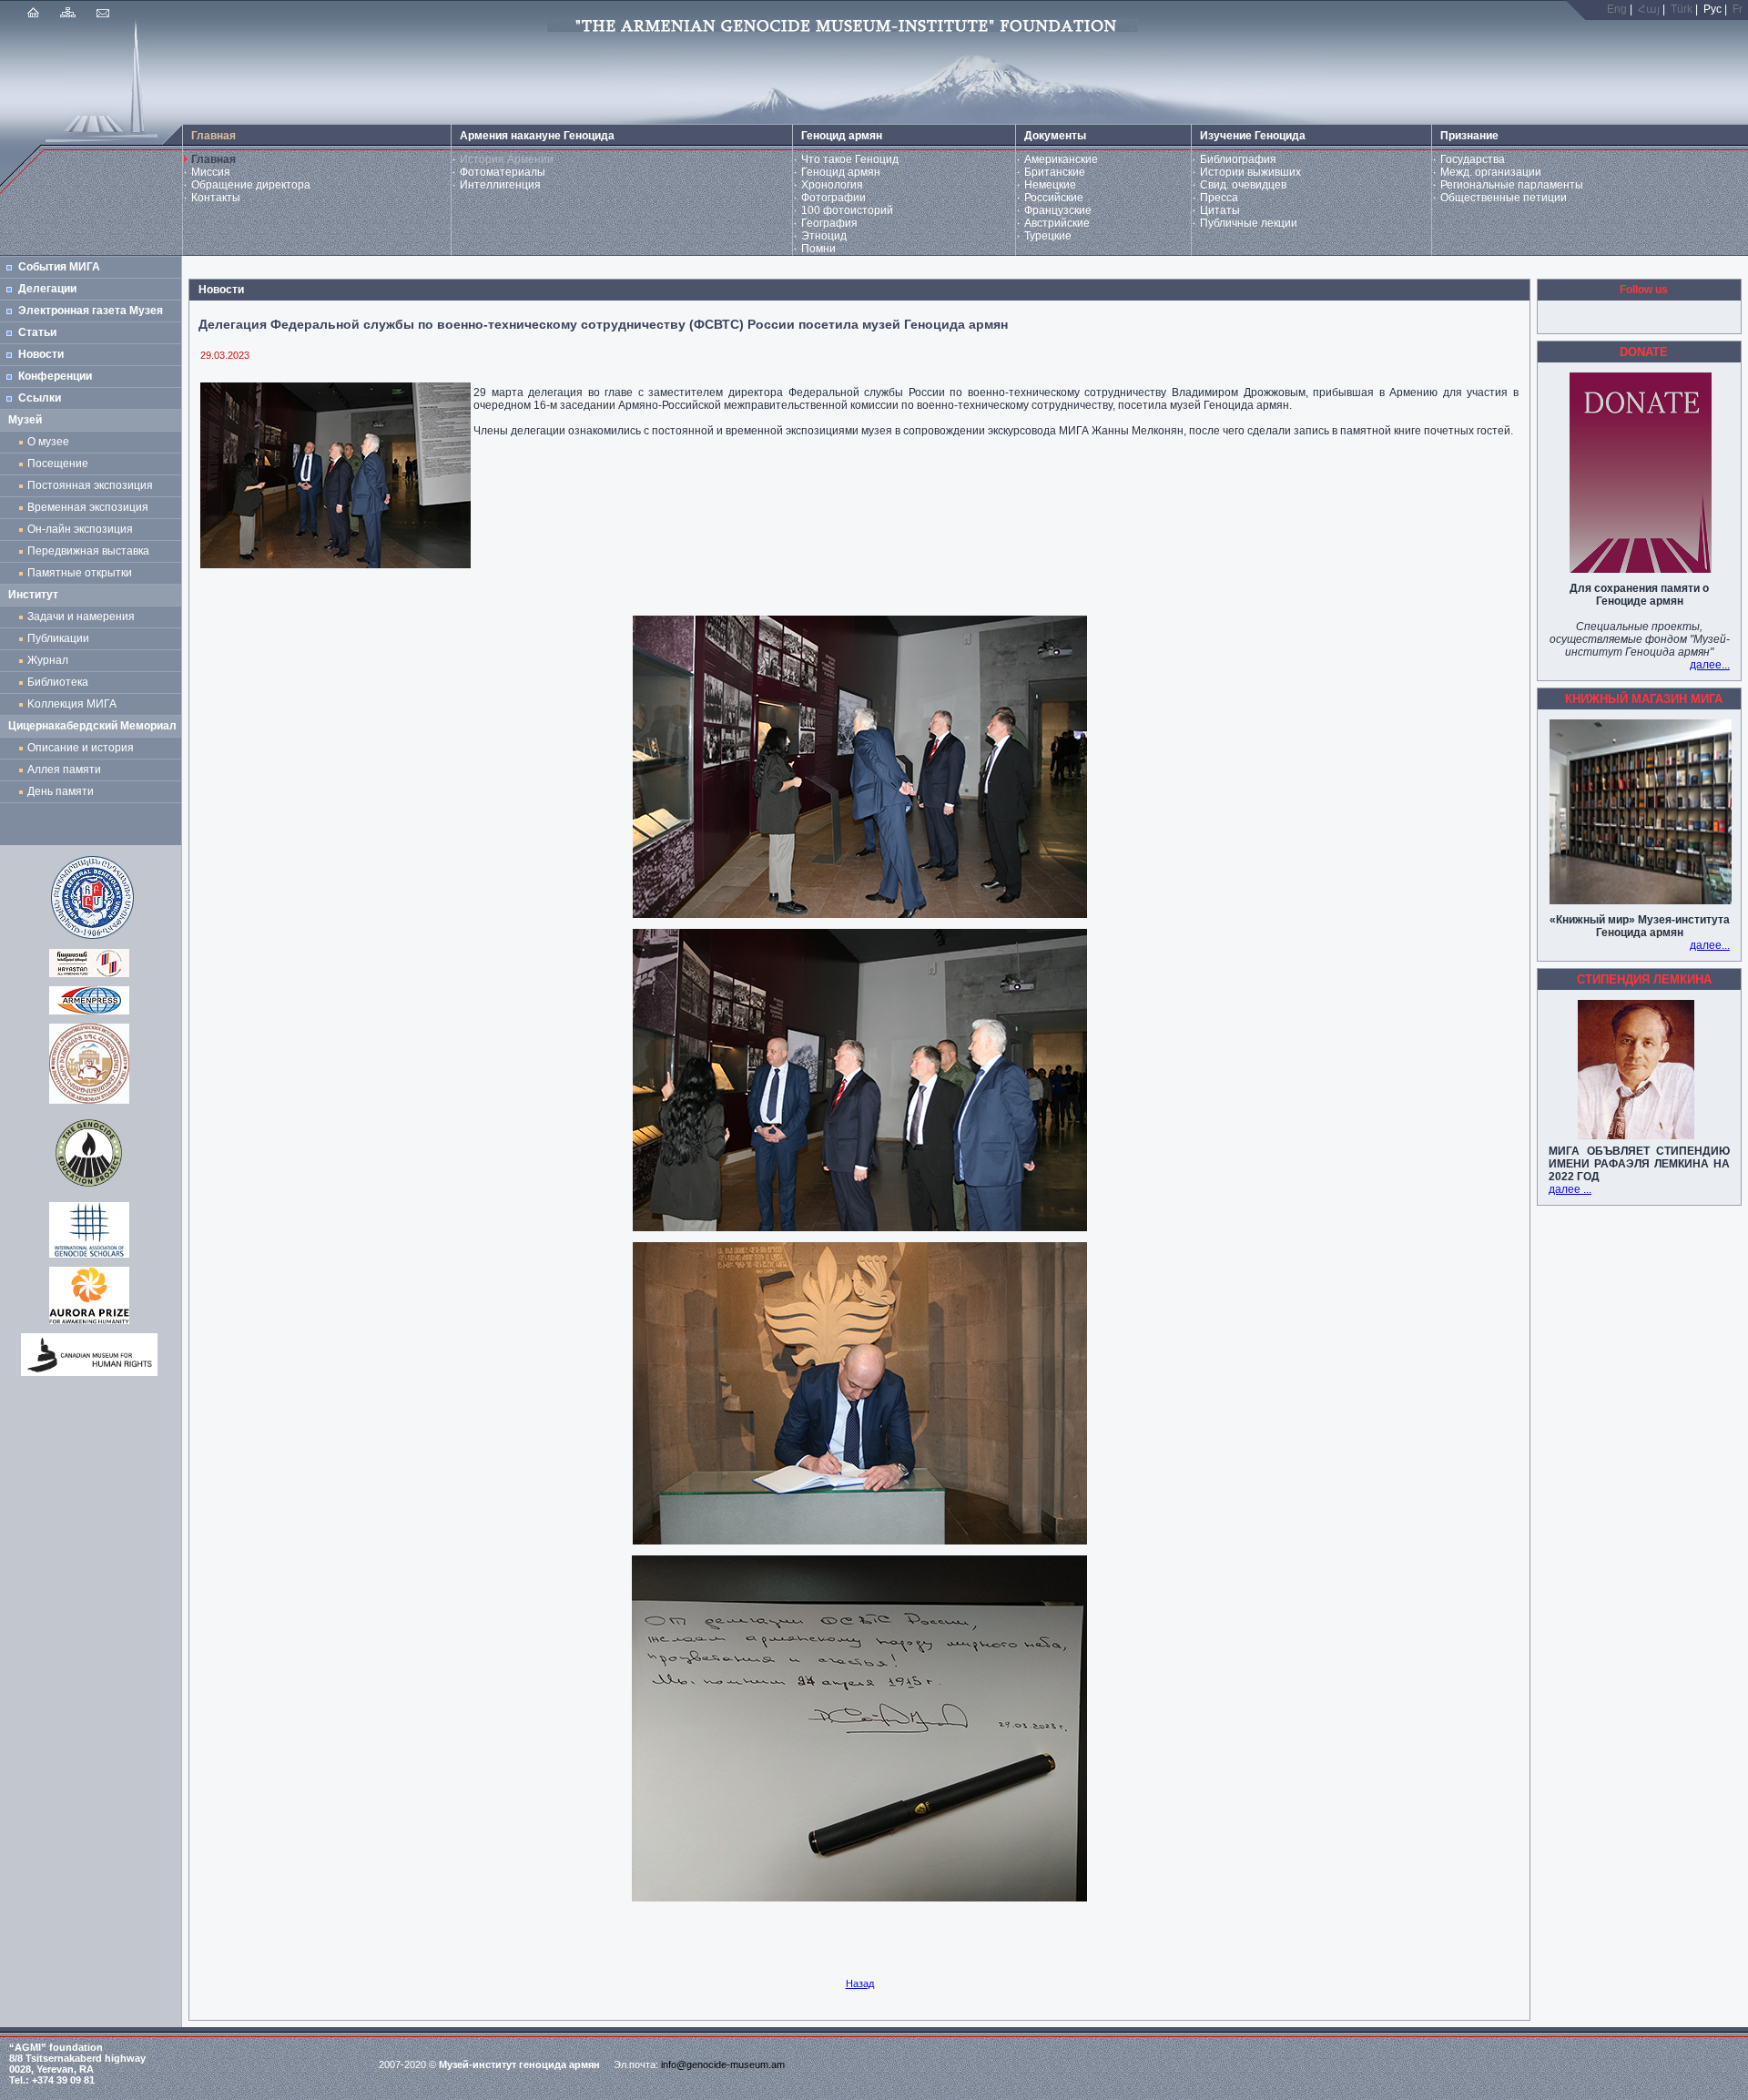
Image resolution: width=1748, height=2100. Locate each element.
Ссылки (40, 398)
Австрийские (1057, 223)
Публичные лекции (1249, 223)
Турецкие (1048, 236)
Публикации (58, 638)
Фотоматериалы (503, 172)
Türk (1682, 9)
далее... (1710, 665)
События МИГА (59, 267)
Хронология (832, 185)
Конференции (55, 376)
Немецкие (1050, 185)
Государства (1473, 159)
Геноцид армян (841, 172)
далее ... (1570, 1189)
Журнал (51, 660)
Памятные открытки (82, 573)
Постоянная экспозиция (90, 485)
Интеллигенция (500, 185)
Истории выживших (1250, 172)
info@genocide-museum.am (723, 2064)
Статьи (37, 332)
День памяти (61, 791)
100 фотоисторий (847, 210)
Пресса (1219, 198)
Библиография (1238, 159)
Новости (41, 354)
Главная (213, 159)
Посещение (58, 464)
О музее (48, 442)
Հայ (1649, 9)
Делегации (47, 289)
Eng (1617, 9)
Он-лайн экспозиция (83, 529)
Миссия (211, 172)
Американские (1061, 159)
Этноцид (824, 236)
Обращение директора (251, 185)
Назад (860, 1983)
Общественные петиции (1504, 198)
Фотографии (833, 198)
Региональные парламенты (1512, 185)
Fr (1738, 9)
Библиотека (58, 682)
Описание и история (81, 748)
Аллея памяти (64, 770)
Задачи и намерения (81, 617)
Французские (1058, 210)
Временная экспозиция (88, 507)
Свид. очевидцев (1243, 185)
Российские (1054, 198)
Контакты (216, 198)
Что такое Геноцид (850, 159)
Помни (818, 249)
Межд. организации (1491, 172)
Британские (1055, 172)
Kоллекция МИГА (72, 704)
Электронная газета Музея (91, 311)
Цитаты (1220, 210)
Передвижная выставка (91, 551)
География (829, 223)
